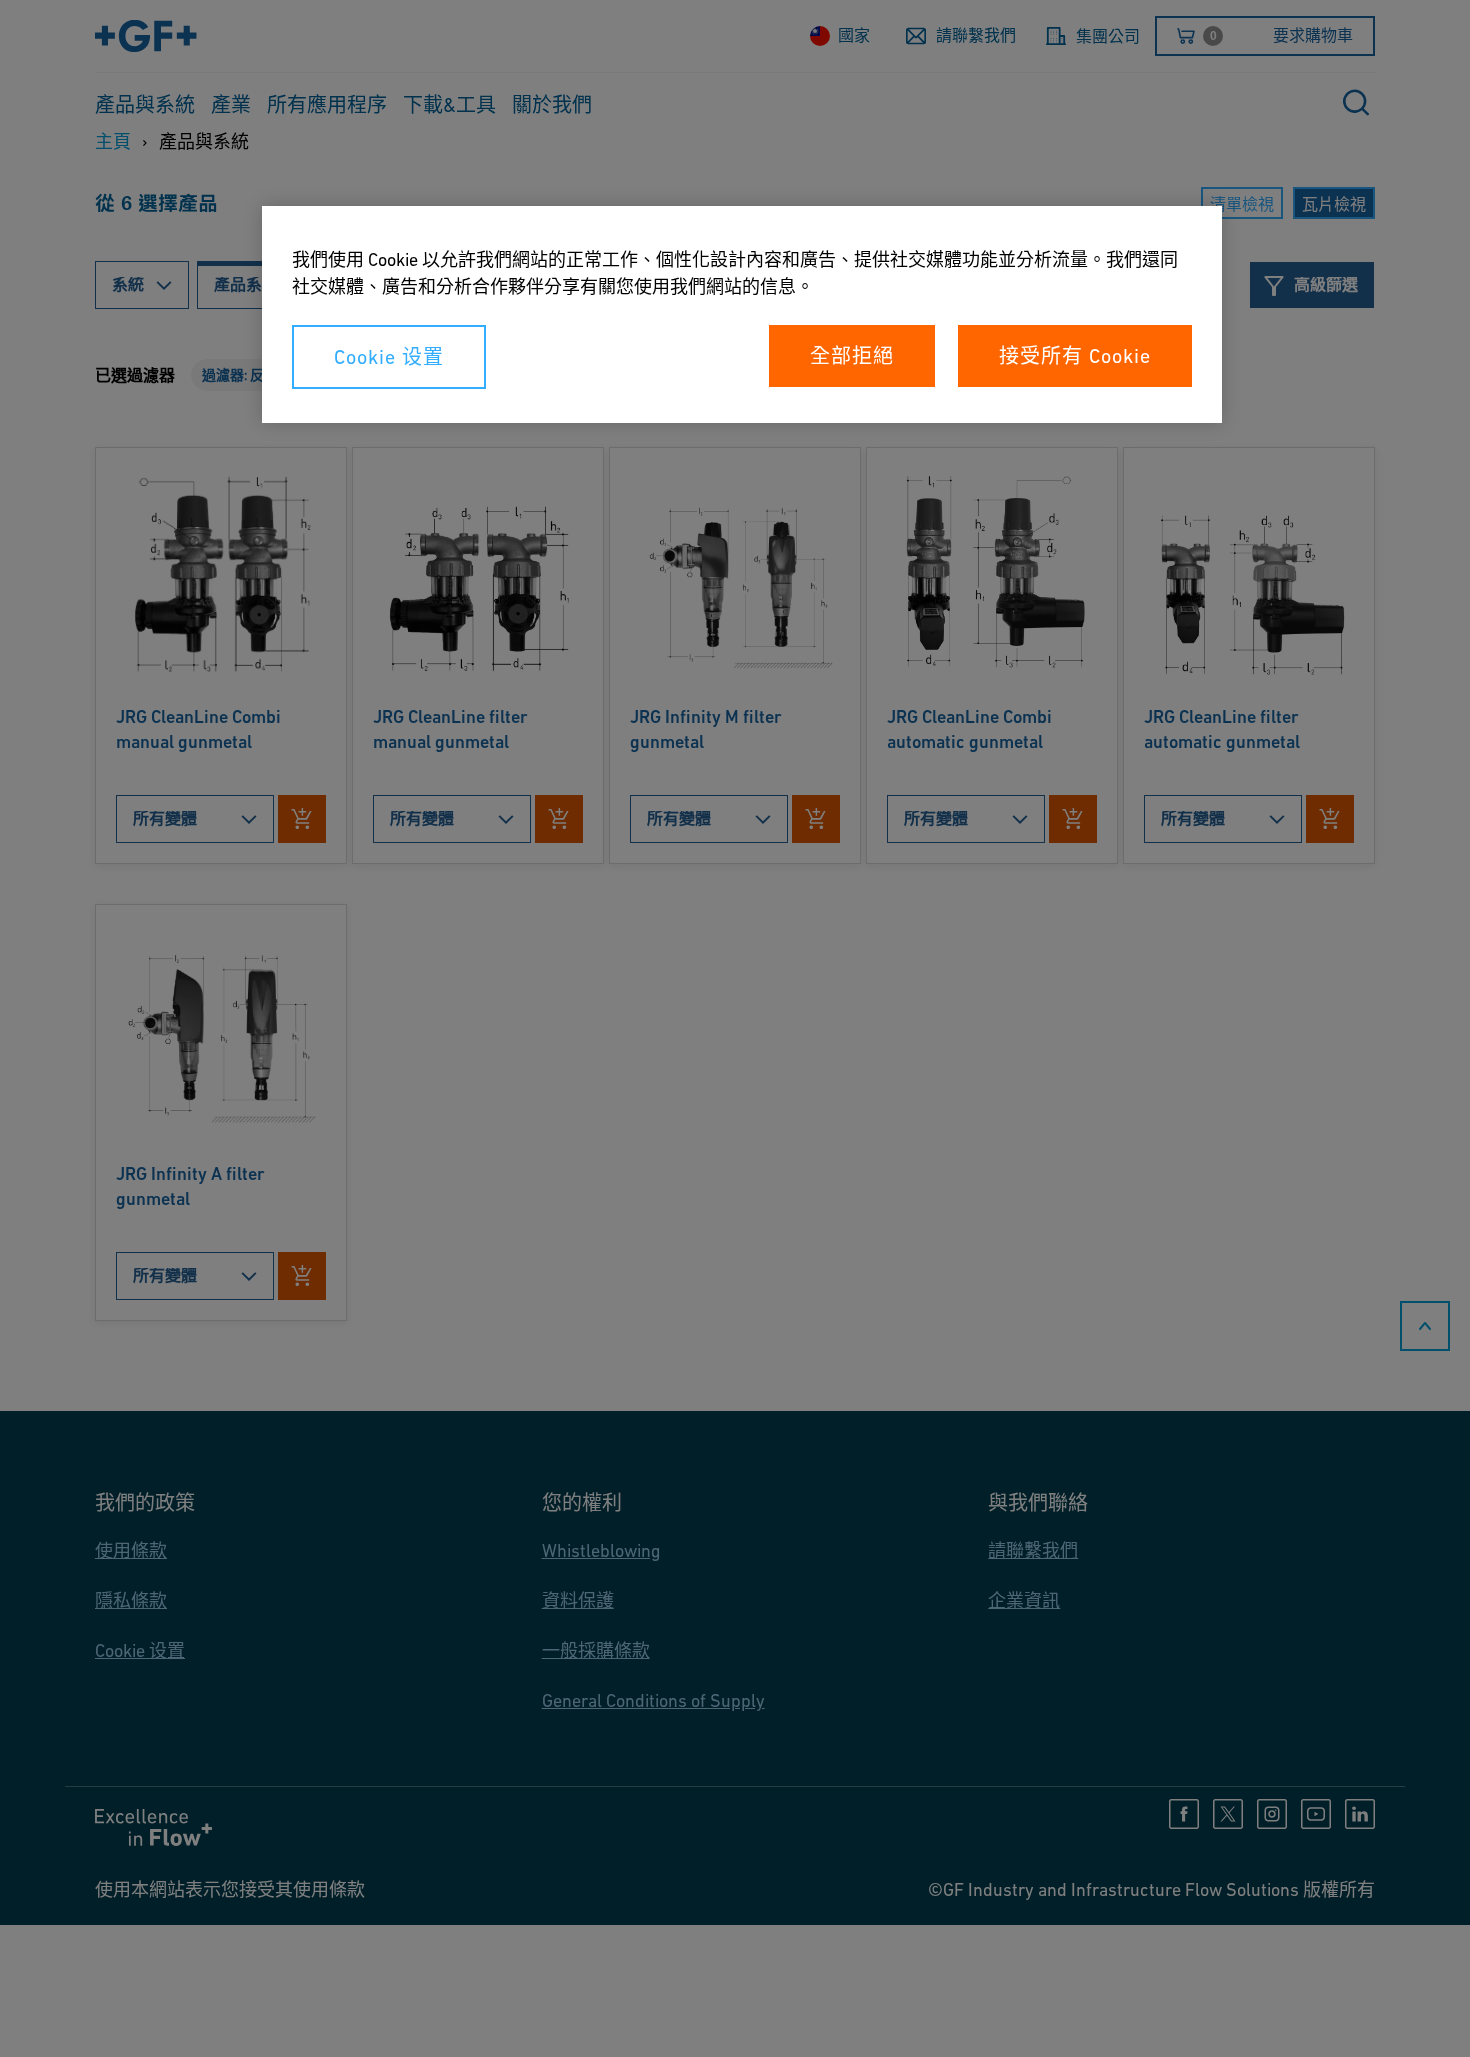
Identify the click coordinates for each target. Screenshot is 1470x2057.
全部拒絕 (852, 356)
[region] (742, 314)
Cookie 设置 (389, 357)
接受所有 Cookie (1075, 356)
